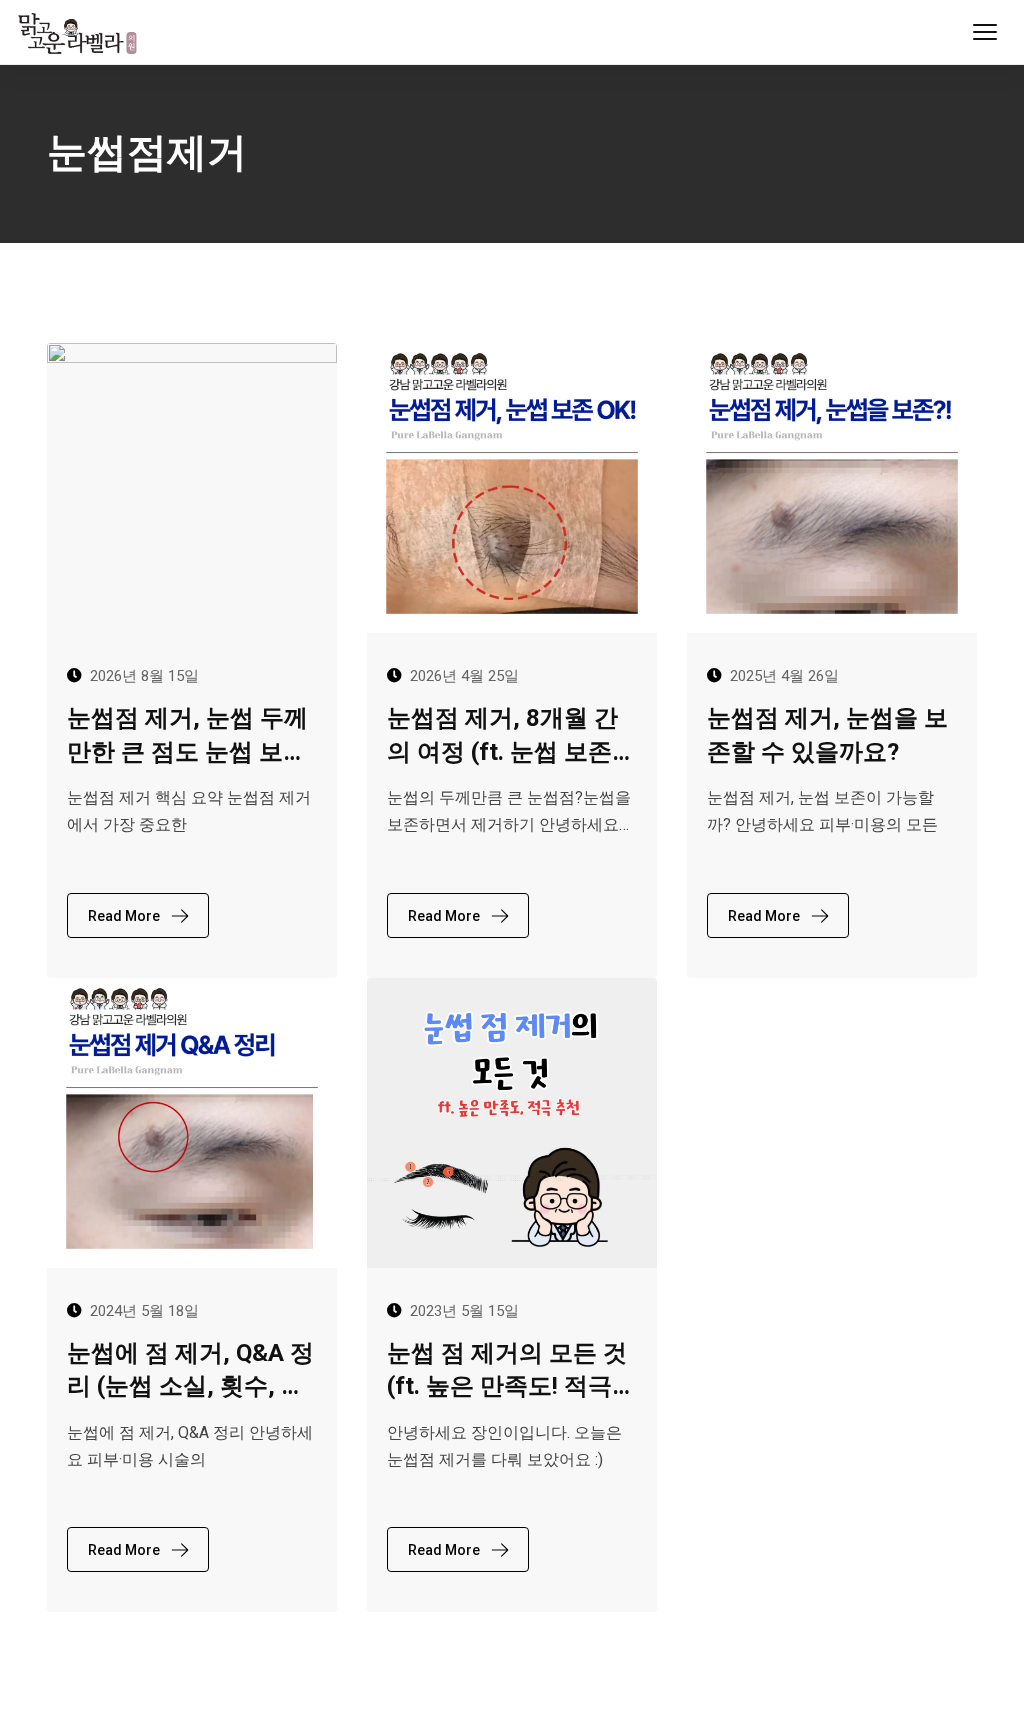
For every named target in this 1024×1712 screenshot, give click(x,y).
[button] (985, 32)
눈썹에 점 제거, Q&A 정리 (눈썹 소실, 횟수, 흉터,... (190, 1371)
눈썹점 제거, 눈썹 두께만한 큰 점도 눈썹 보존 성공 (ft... (187, 736)
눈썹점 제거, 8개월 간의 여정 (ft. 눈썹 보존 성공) (502, 736)
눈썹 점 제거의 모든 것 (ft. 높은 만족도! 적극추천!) (511, 1371)
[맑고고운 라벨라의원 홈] (81, 32)
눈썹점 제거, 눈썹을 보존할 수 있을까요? (827, 735)
